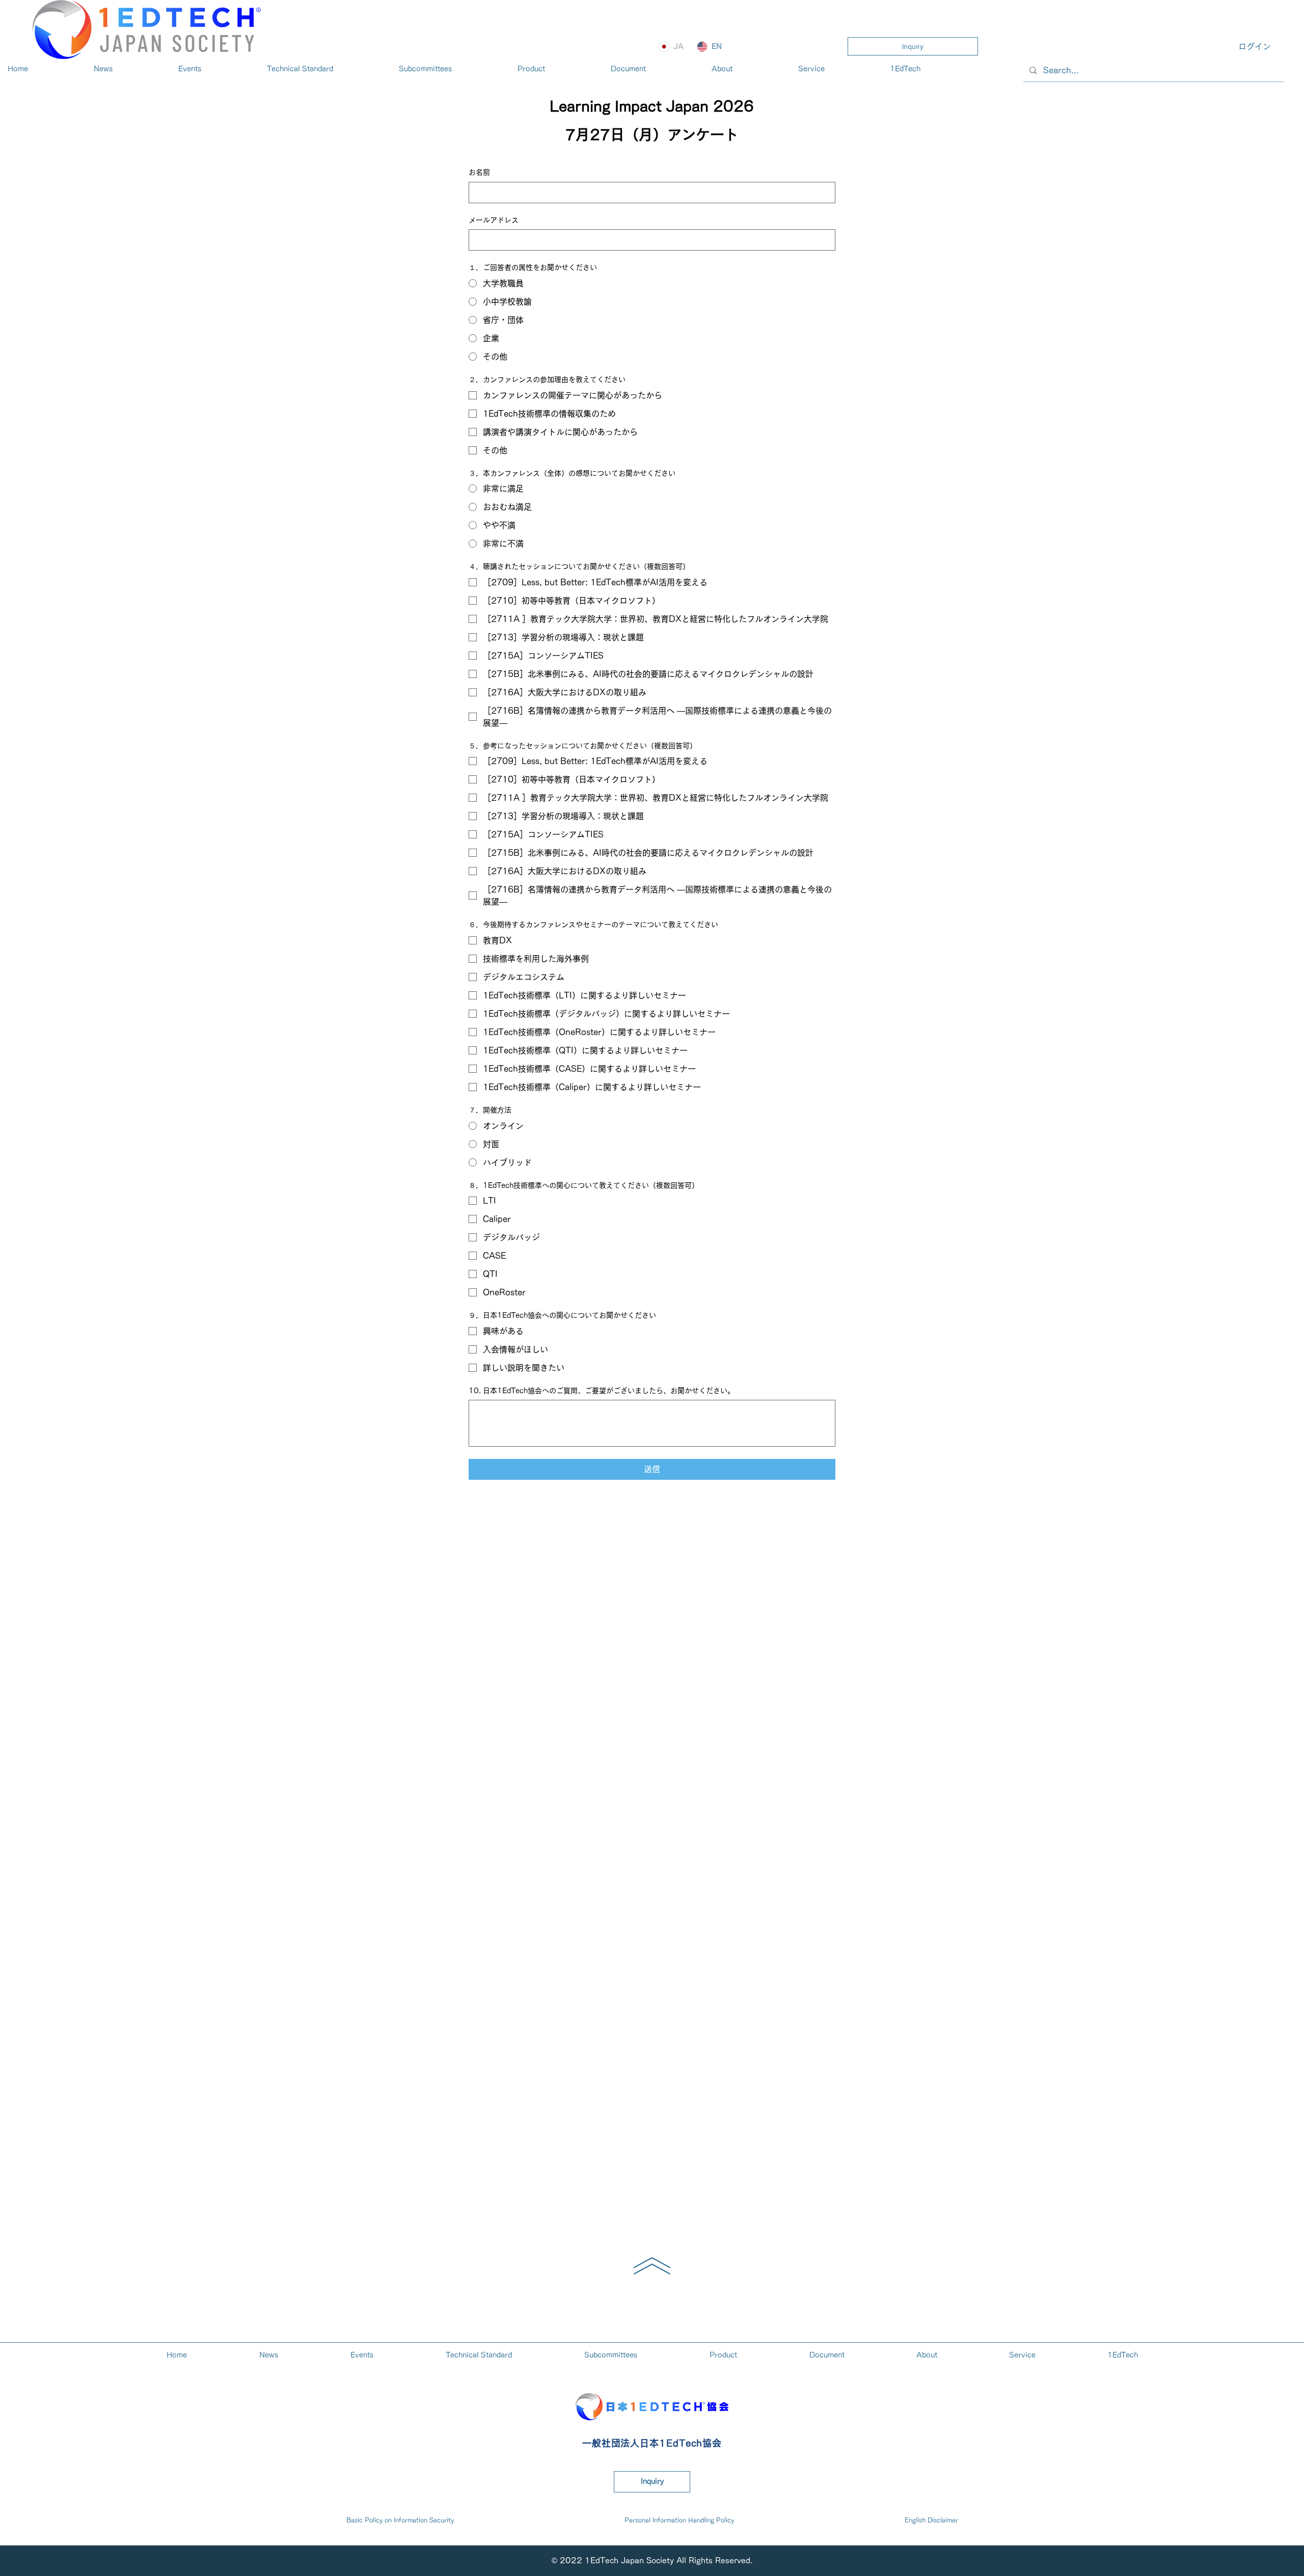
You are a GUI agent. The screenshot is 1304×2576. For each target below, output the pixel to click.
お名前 (479, 172)
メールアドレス (494, 220)
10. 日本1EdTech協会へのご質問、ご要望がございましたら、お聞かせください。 (602, 1391)
